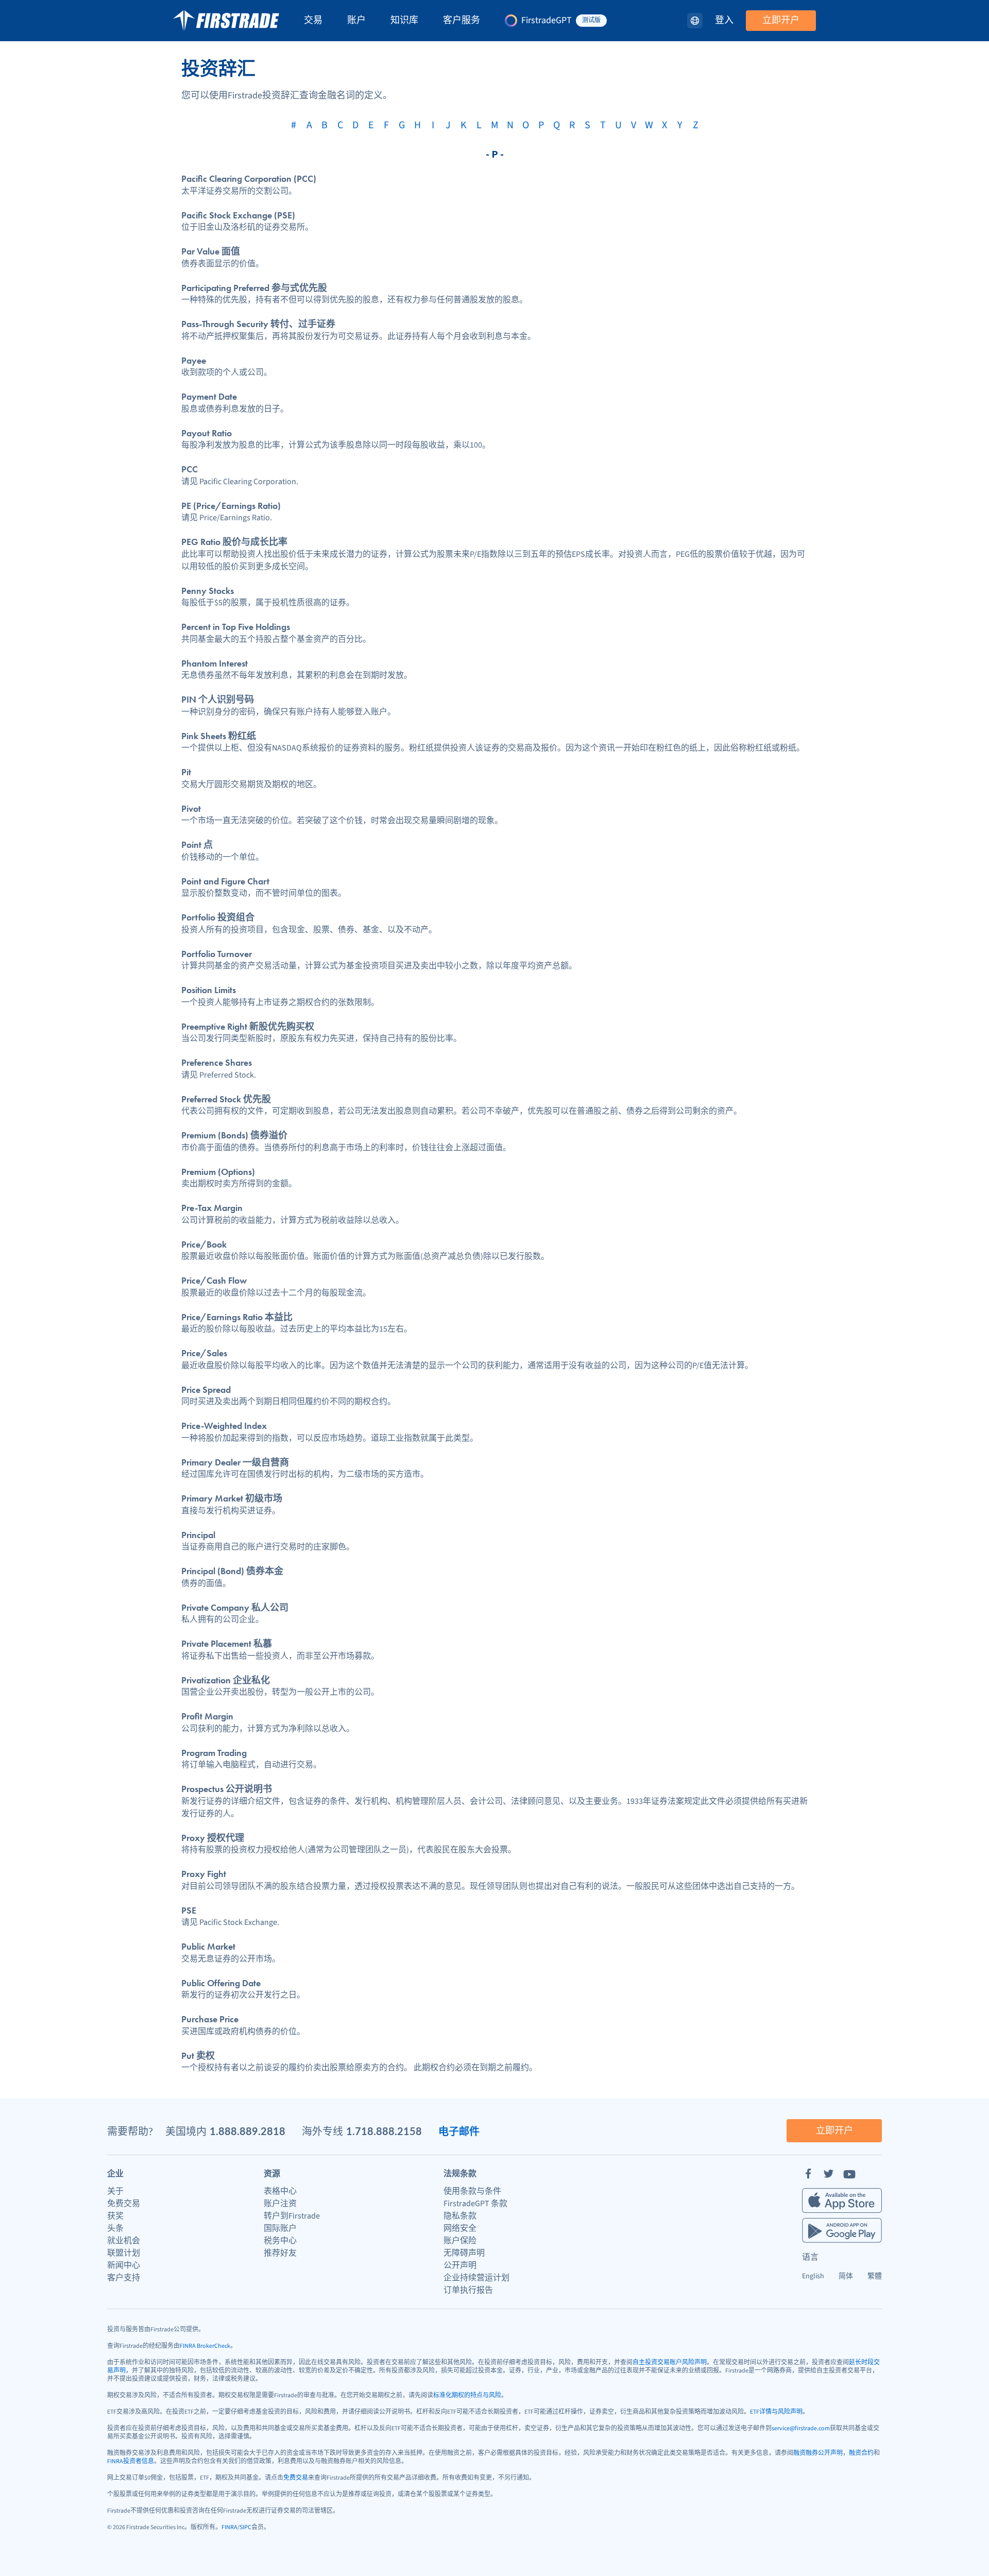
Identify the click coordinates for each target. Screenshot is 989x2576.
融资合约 (861, 2453)
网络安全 (460, 2228)
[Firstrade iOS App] (842, 2200)
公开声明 (460, 2265)
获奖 (115, 2216)
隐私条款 (460, 2216)
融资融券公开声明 (818, 2453)
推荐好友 (280, 2253)
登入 (724, 21)
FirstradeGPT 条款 (475, 2204)
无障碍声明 (464, 2253)
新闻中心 (124, 2265)
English (813, 2276)
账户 (356, 21)
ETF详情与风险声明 (776, 2412)
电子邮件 (459, 2131)
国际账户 (280, 2228)
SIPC (245, 2527)
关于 (115, 2191)
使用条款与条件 (472, 2191)
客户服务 (462, 21)
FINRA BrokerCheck (205, 2346)
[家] (226, 21)
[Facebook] (808, 2174)
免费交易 (124, 2204)
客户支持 (124, 2278)
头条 (115, 2228)
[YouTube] (849, 2174)
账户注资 (280, 2204)
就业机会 (124, 2241)
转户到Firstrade (292, 2216)
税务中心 (280, 2241)
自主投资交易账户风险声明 (670, 2362)
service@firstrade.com (801, 2428)
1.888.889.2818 (248, 2131)
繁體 (875, 2276)
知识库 (404, 21)
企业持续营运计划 (476, 2278)
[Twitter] (829, 2174)
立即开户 (781, 20)
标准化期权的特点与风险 (467, 2395)
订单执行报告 (468, 2290)
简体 (846, 2276)
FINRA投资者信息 (131, 2461)
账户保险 (460, 2241)
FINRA (229, 2527)
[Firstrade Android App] (842, 2230)
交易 (313, 21)
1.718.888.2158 (384, 2131)
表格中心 (280, 2191)
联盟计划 (124, 2253)
